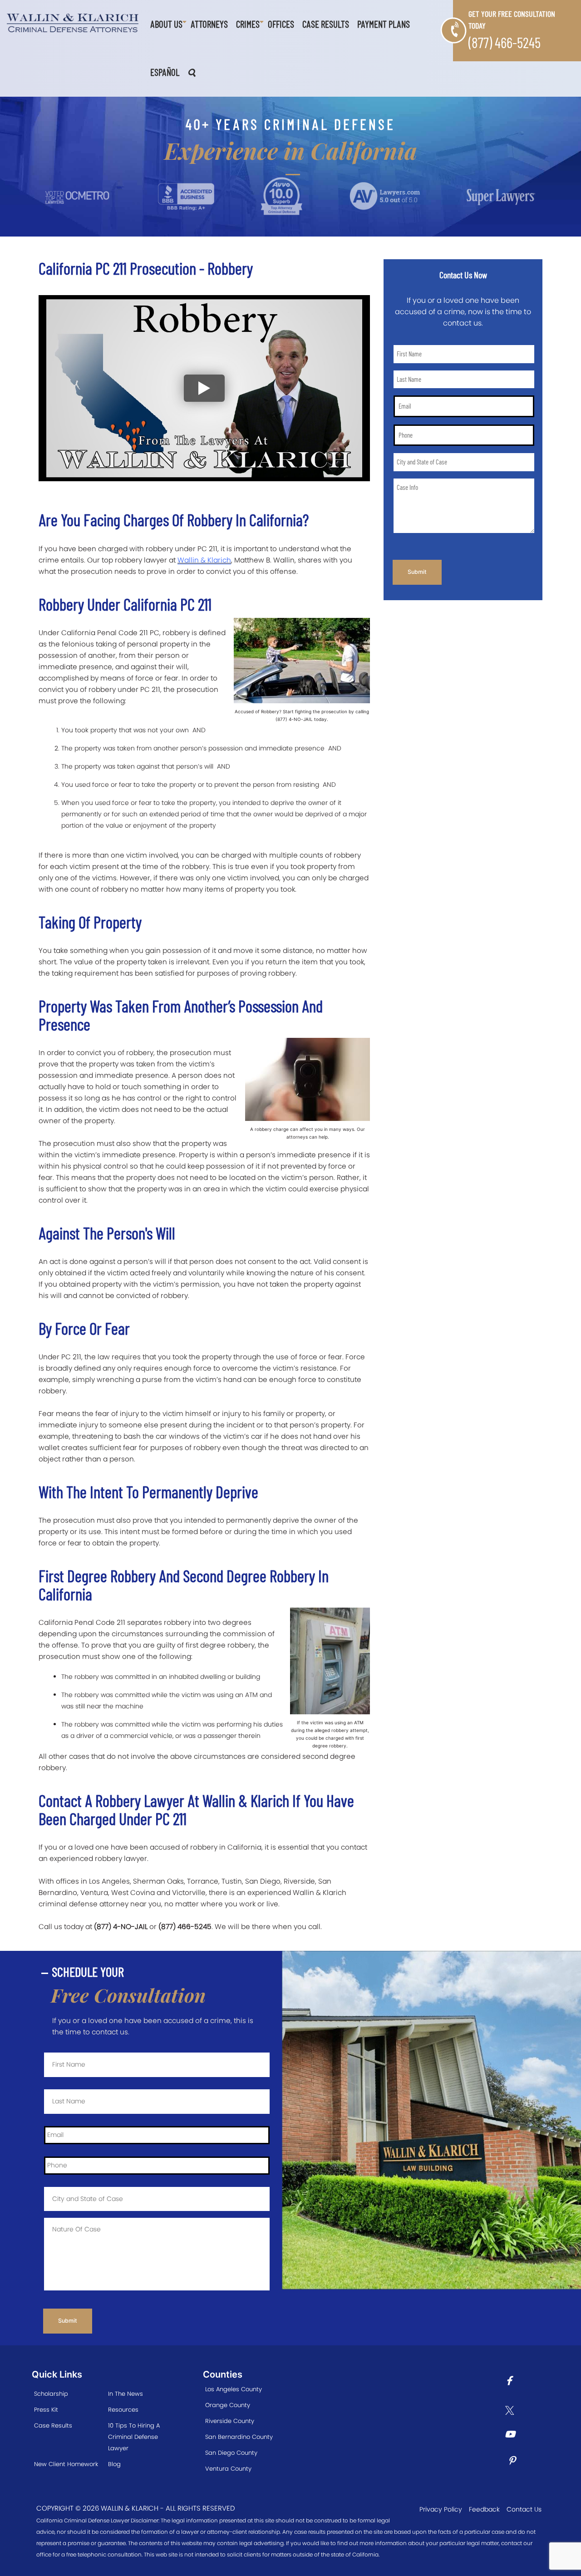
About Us (166, 24)
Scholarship (51, 2394)
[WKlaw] (73, 23)
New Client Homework (66, 2464)
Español (165, 72)
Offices (281, 24)
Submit (417, 572)
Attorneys (209, 24)
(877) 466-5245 (505, 42)
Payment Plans (384, 24)
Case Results (326, 24)
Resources (123, 2410)
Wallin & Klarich (204, 560)
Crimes (248, 24)
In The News (126, 2394)
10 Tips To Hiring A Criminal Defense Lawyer (134, 2437)
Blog (114, 2464)
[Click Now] (512, 2382)
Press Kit (46, 2410)
